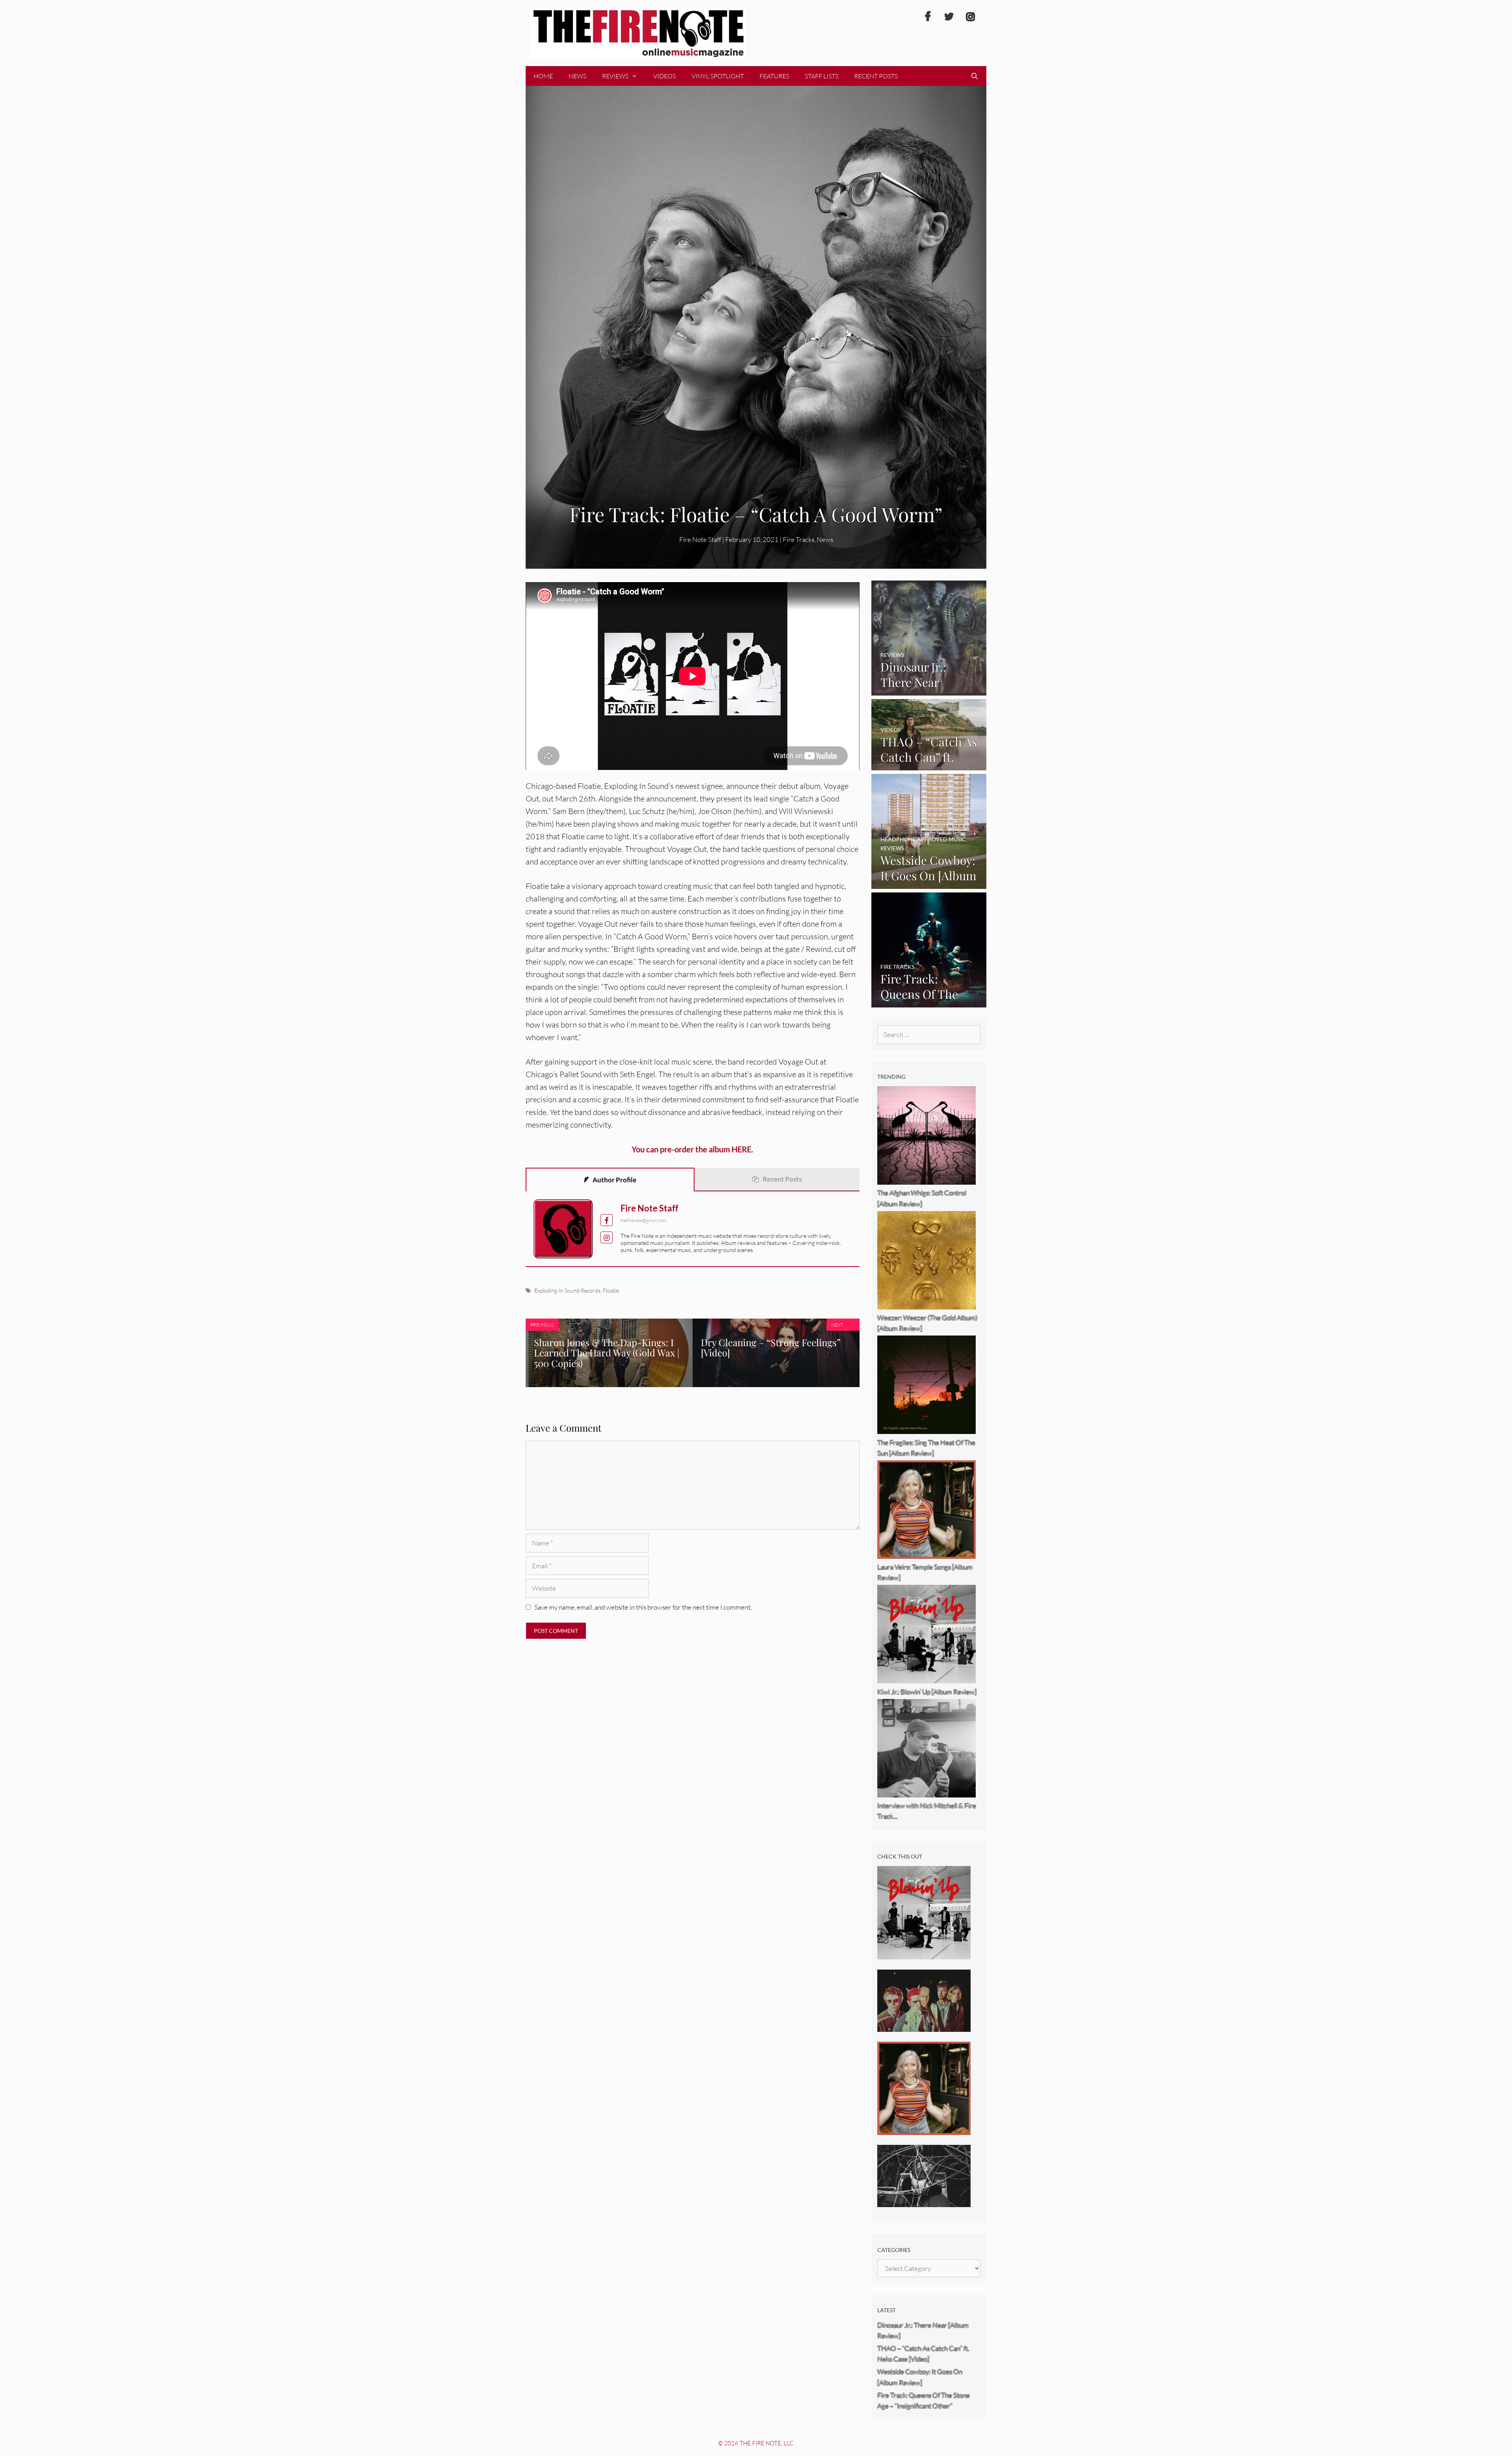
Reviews (615, 76)
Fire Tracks (799, 539)
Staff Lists (822, 76)
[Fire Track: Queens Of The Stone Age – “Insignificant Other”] (929, 1002)
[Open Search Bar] (974, 76)
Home (543, 76)
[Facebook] (928, 17)
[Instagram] (970, 17)
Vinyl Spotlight (718, 76)
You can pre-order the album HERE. (692, 1149)
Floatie (611, 1290)
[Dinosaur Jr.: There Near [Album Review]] (929, 690)
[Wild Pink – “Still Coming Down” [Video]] (924, 2202)
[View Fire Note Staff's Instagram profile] (607, 1238)
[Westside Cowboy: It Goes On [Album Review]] (929, 884)
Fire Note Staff (649, 1208)
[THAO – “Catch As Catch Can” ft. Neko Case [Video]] (929, 765)
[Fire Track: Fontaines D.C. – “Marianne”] (924, 2026)
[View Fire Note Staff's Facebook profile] (607, 1220)
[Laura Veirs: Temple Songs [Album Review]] (924, 2129)
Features (774, 76)
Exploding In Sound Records (567, 1290)
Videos (664, 76)
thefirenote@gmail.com (643, 1220)
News (577, 76)
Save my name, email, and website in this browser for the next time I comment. (643, 1607)
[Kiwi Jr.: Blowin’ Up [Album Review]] (924, 1954)
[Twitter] (949, 17)
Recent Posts (876, 76)
